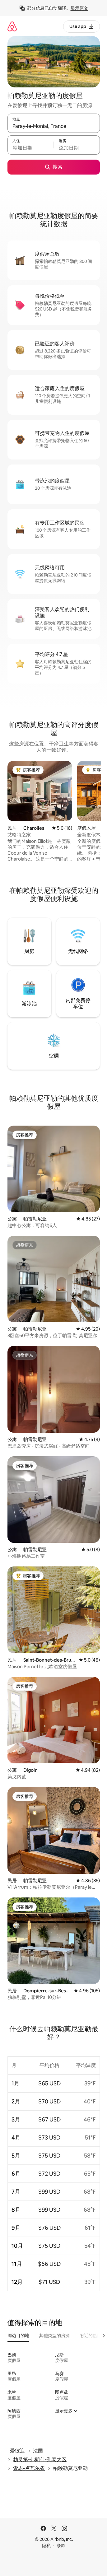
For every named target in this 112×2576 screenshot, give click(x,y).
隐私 (46, 2546)
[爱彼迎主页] (12, 26)
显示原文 (79, 8)
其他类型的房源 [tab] (54, 2336)
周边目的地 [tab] (18, 2336)
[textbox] (30, 148)
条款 (61, 2546)
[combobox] (54, 126)
